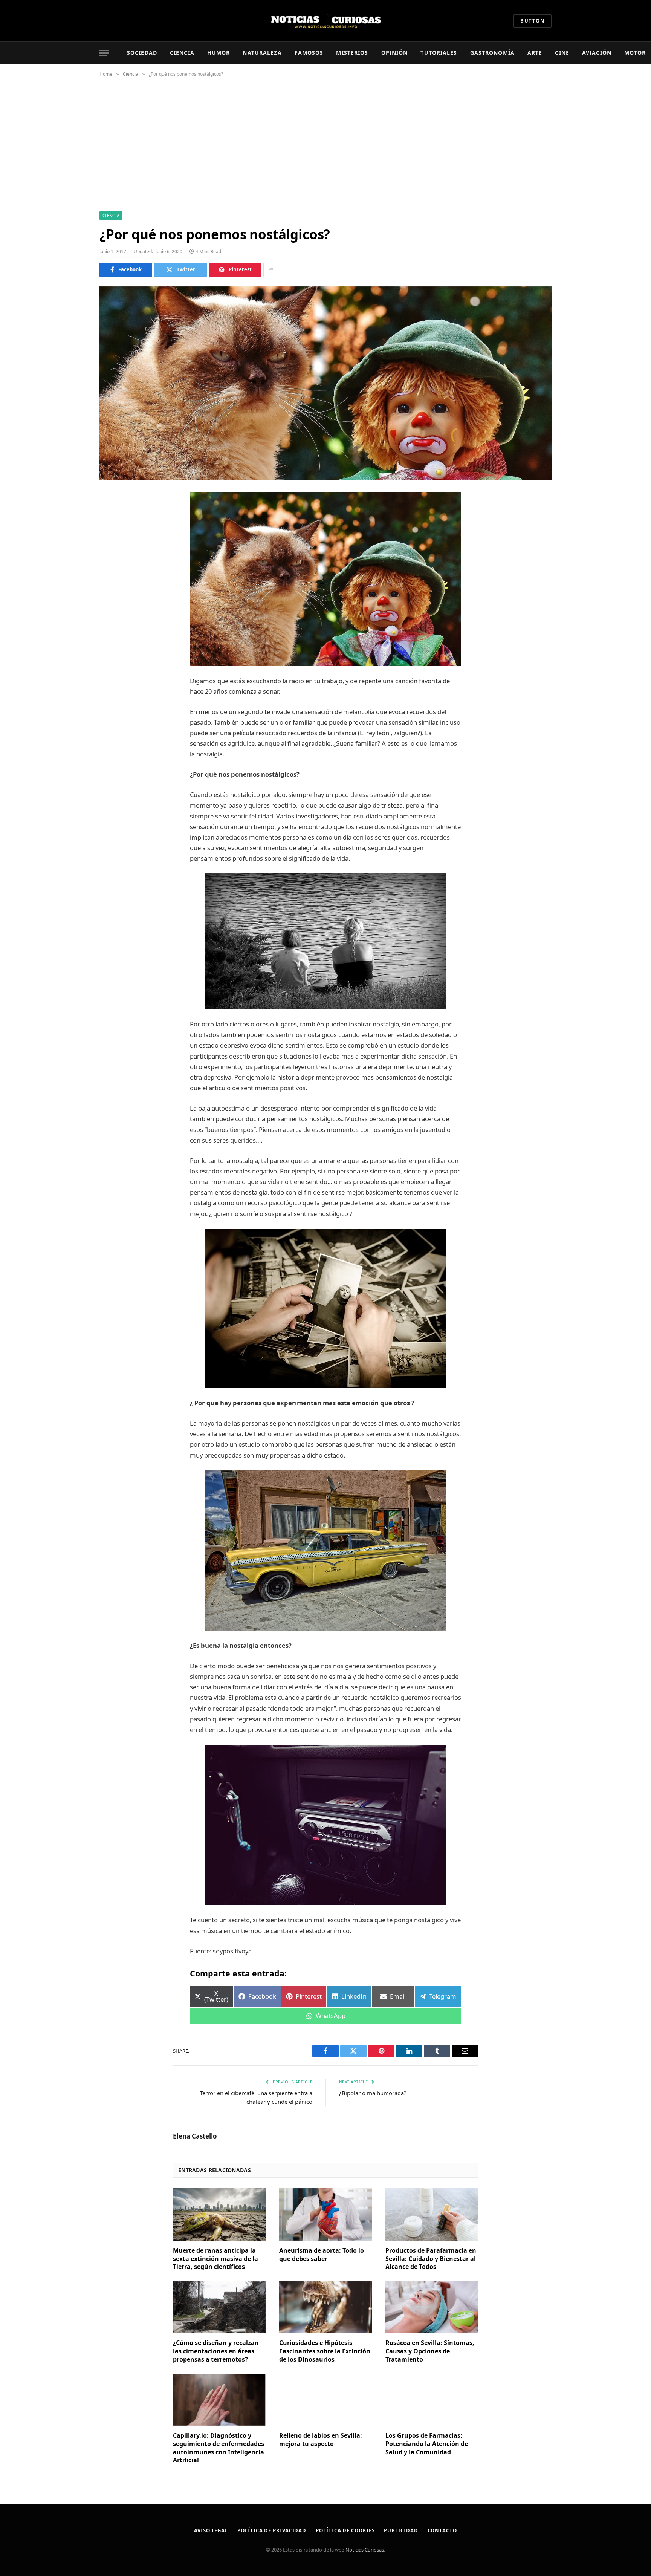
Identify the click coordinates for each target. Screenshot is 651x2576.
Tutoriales (439, 53)
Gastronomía (492, 53)
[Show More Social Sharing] (271, 270)
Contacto (442, 2530)
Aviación (597, 53)
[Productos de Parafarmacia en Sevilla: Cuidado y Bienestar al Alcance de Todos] (432, 2214)
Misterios (352, 53)
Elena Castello (195, 2136)
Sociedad (142, 53)
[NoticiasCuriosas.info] (325, 21)
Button (533, 21)
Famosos (309, 53)
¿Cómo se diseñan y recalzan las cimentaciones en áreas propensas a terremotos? (216, 2351)
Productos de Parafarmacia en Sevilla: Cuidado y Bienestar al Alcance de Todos (431, 2259)
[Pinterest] (113, 575)
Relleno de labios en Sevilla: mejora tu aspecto (321, 2440)
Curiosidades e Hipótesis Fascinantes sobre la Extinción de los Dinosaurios (325, 2351)
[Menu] (104, 53)
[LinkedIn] (113, 556)
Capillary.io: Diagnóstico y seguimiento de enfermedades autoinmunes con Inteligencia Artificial (219, 2448)
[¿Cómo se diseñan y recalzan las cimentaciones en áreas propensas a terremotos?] (219, 2307)
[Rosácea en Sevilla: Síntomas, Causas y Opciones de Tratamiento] (432, 2307)
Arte (535, 53)
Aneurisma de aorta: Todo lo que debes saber (322, 2255)
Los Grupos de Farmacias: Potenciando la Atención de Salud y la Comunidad (427, 2444)
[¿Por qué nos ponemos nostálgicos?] (325, 383)
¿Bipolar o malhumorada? (373, 2093)
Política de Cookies (345, 2530)
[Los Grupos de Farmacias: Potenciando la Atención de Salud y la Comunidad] (432, 2400)
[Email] (113, 594)
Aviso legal (211, 2530)
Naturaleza (262, 53)
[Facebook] (113, 517)
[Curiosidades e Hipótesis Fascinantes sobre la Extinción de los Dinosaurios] (325, 2307)
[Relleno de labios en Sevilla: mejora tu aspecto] (325, 2400)
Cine (562, 53)
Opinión (395, 53)
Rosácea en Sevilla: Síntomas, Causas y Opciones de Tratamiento (430, 2351)
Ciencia (182, 53)
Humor (219, 53)
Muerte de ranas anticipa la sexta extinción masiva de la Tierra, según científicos (215, 2259)
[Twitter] (113, 537)
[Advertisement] (325, 143)
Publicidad (401, 2530)
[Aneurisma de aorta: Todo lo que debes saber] (325, 2214)
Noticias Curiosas (365, 2550)
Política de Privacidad (272, 2530)
